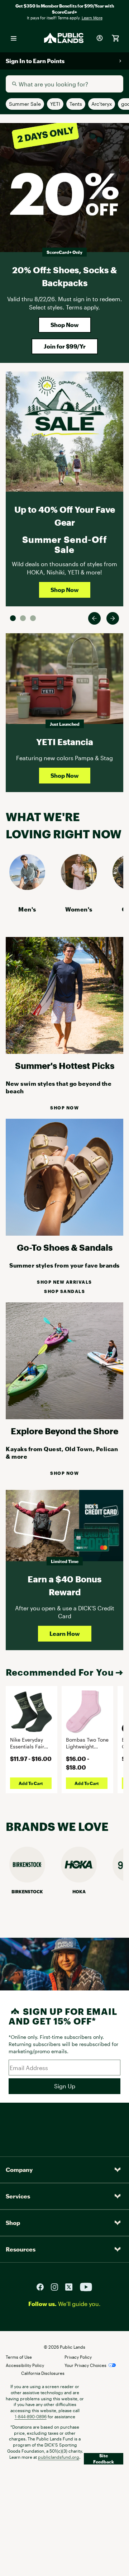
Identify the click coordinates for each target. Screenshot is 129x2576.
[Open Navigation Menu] (14, 38)
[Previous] (94, 618)
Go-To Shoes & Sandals (65, 1247)
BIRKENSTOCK (27, 1891)
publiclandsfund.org (59, 2457)
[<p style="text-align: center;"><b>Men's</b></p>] (27, 888)
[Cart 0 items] (115, 38)
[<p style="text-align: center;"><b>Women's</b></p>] (79, 888)
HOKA (79, 1891)
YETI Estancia (65, 742)
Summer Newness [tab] (33, 618)
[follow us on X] (72, 2286)
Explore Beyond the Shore (64, 1431)
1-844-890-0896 (31, 2416)
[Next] (113, 618)
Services (18, 2196)
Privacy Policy (78, 2357)
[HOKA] (79, 1880)
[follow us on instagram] (57, 2286)
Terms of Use (19, 2357)
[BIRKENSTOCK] (27, 1880)
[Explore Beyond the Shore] (64, 1417)
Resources (21, 2249)
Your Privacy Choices (85, 2365)
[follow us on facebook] (43, 2286)
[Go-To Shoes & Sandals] (64, 1233)
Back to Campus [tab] (23, 618)
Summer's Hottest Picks (65, 1066)
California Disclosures (43, 2373)
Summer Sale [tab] (13, 618)
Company (19, 2170)
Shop (13, 2223)
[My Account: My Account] (100, 38)
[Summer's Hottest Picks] (64, 1052)
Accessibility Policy (25, 2365)
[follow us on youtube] (86, 2286)
